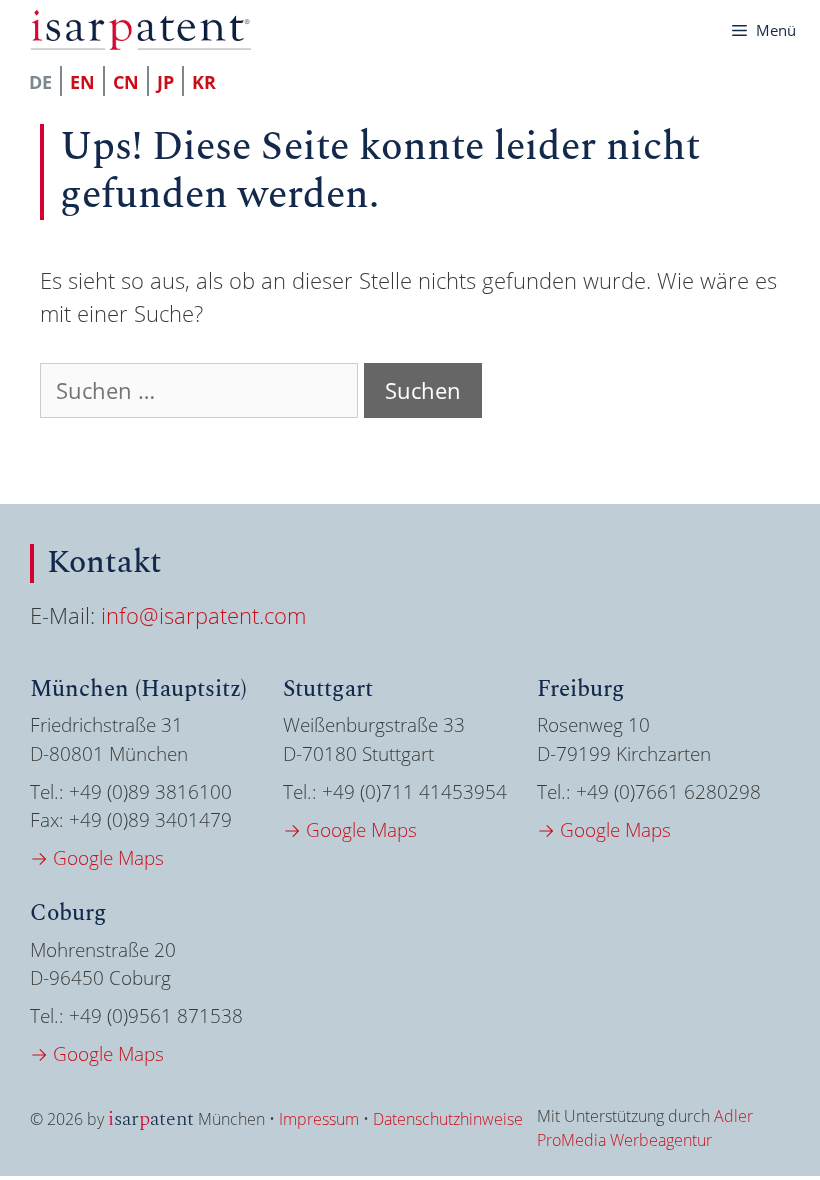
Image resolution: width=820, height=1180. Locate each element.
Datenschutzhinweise (448, 1119)
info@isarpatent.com (203, 615)
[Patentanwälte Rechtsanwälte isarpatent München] (140, 30)
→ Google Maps (97, 858)
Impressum (319, 1119)
